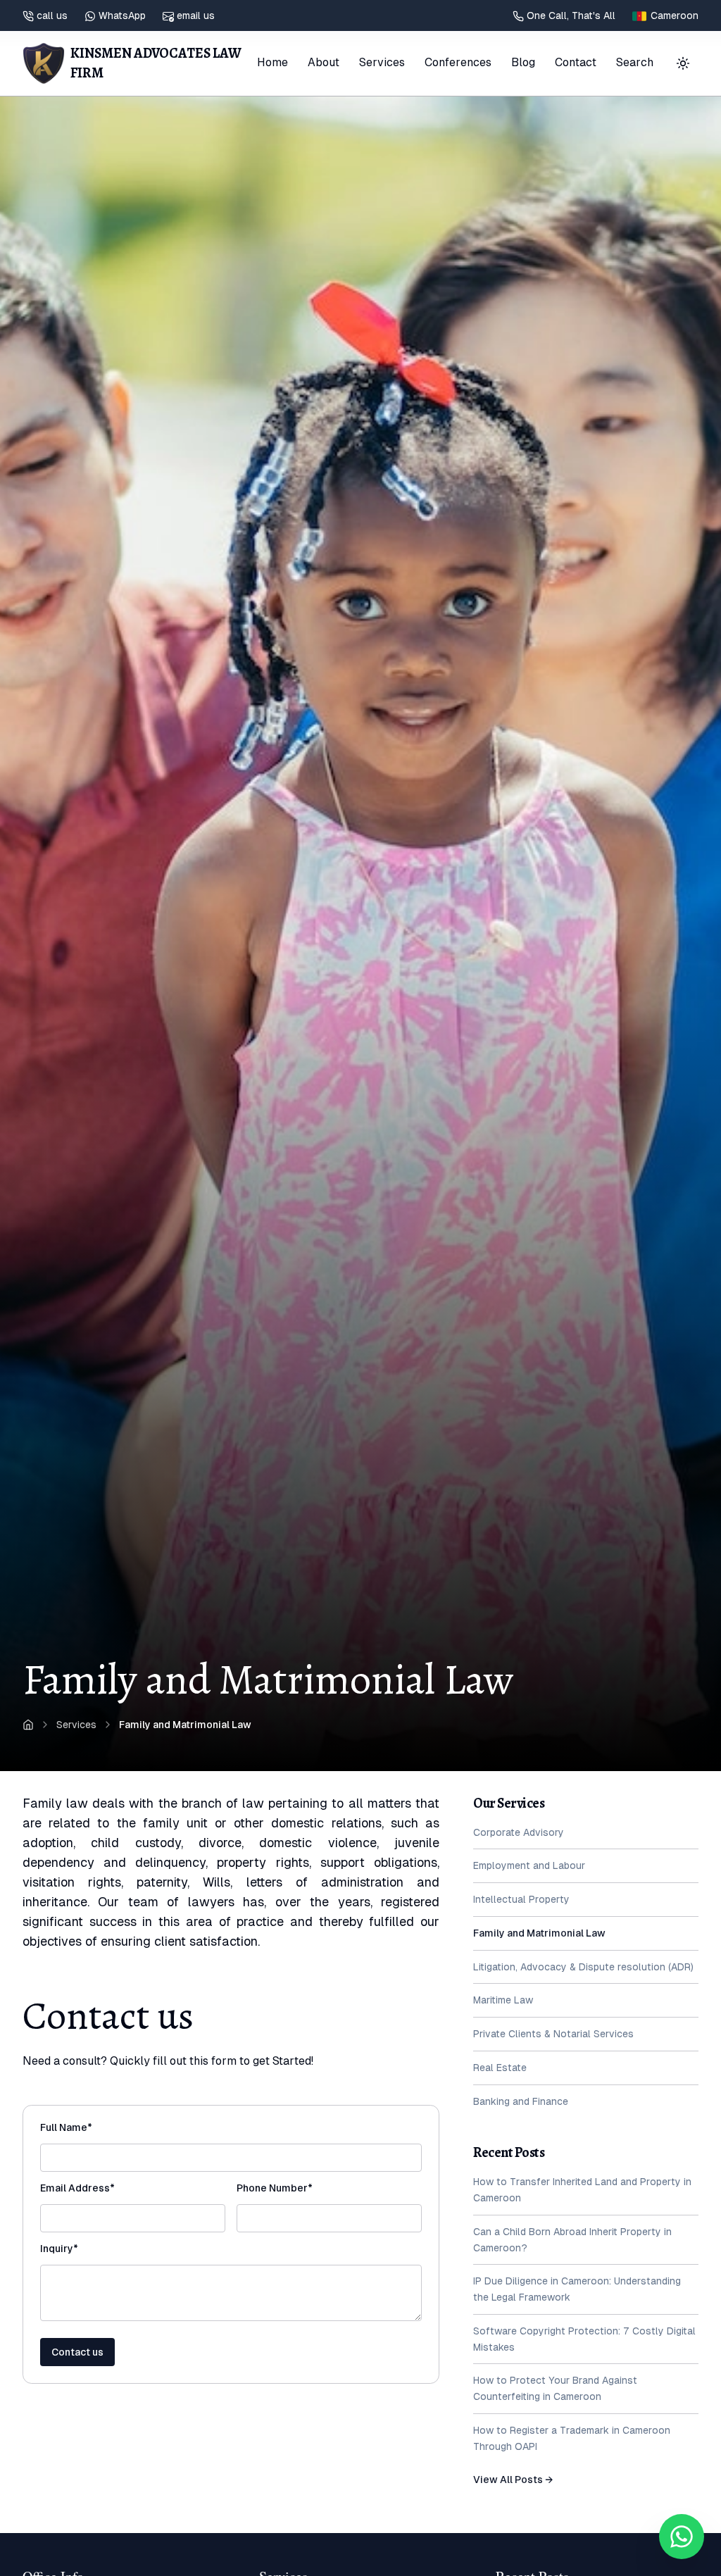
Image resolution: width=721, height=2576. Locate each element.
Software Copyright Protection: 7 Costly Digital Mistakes (584, 2339)
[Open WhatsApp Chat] (682, 2537)
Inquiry (83, 2249)
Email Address (101, 2188)
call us (52, 15)
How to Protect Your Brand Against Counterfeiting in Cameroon (555, 2388)
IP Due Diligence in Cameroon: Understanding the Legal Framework (577, 2289)
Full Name (90, 2127)
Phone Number (299, 2188)
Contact (576, 62)
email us (196, 15)
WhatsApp (122, 15)
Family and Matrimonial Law (539, 1933)
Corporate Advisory (519, 1832)
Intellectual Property (521, 1899)
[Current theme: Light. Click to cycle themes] (683, 63)
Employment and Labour (529, 1865)
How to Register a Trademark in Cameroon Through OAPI (572, 2438)
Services (382, 62)
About (324, 62)
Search (635, 62)
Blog (523, 62)
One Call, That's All (571, 15)
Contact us (77, 2352)
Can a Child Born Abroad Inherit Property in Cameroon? (572, 2240)
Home (272, 62)
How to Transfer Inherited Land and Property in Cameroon (582, 2190)
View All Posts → (513, 2480)
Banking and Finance (521, 2101)
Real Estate (500, 2068)
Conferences (458, 62)
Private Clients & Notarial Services (553, 2034)
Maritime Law (503, 2000)
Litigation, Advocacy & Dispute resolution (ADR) (583, 1967)
